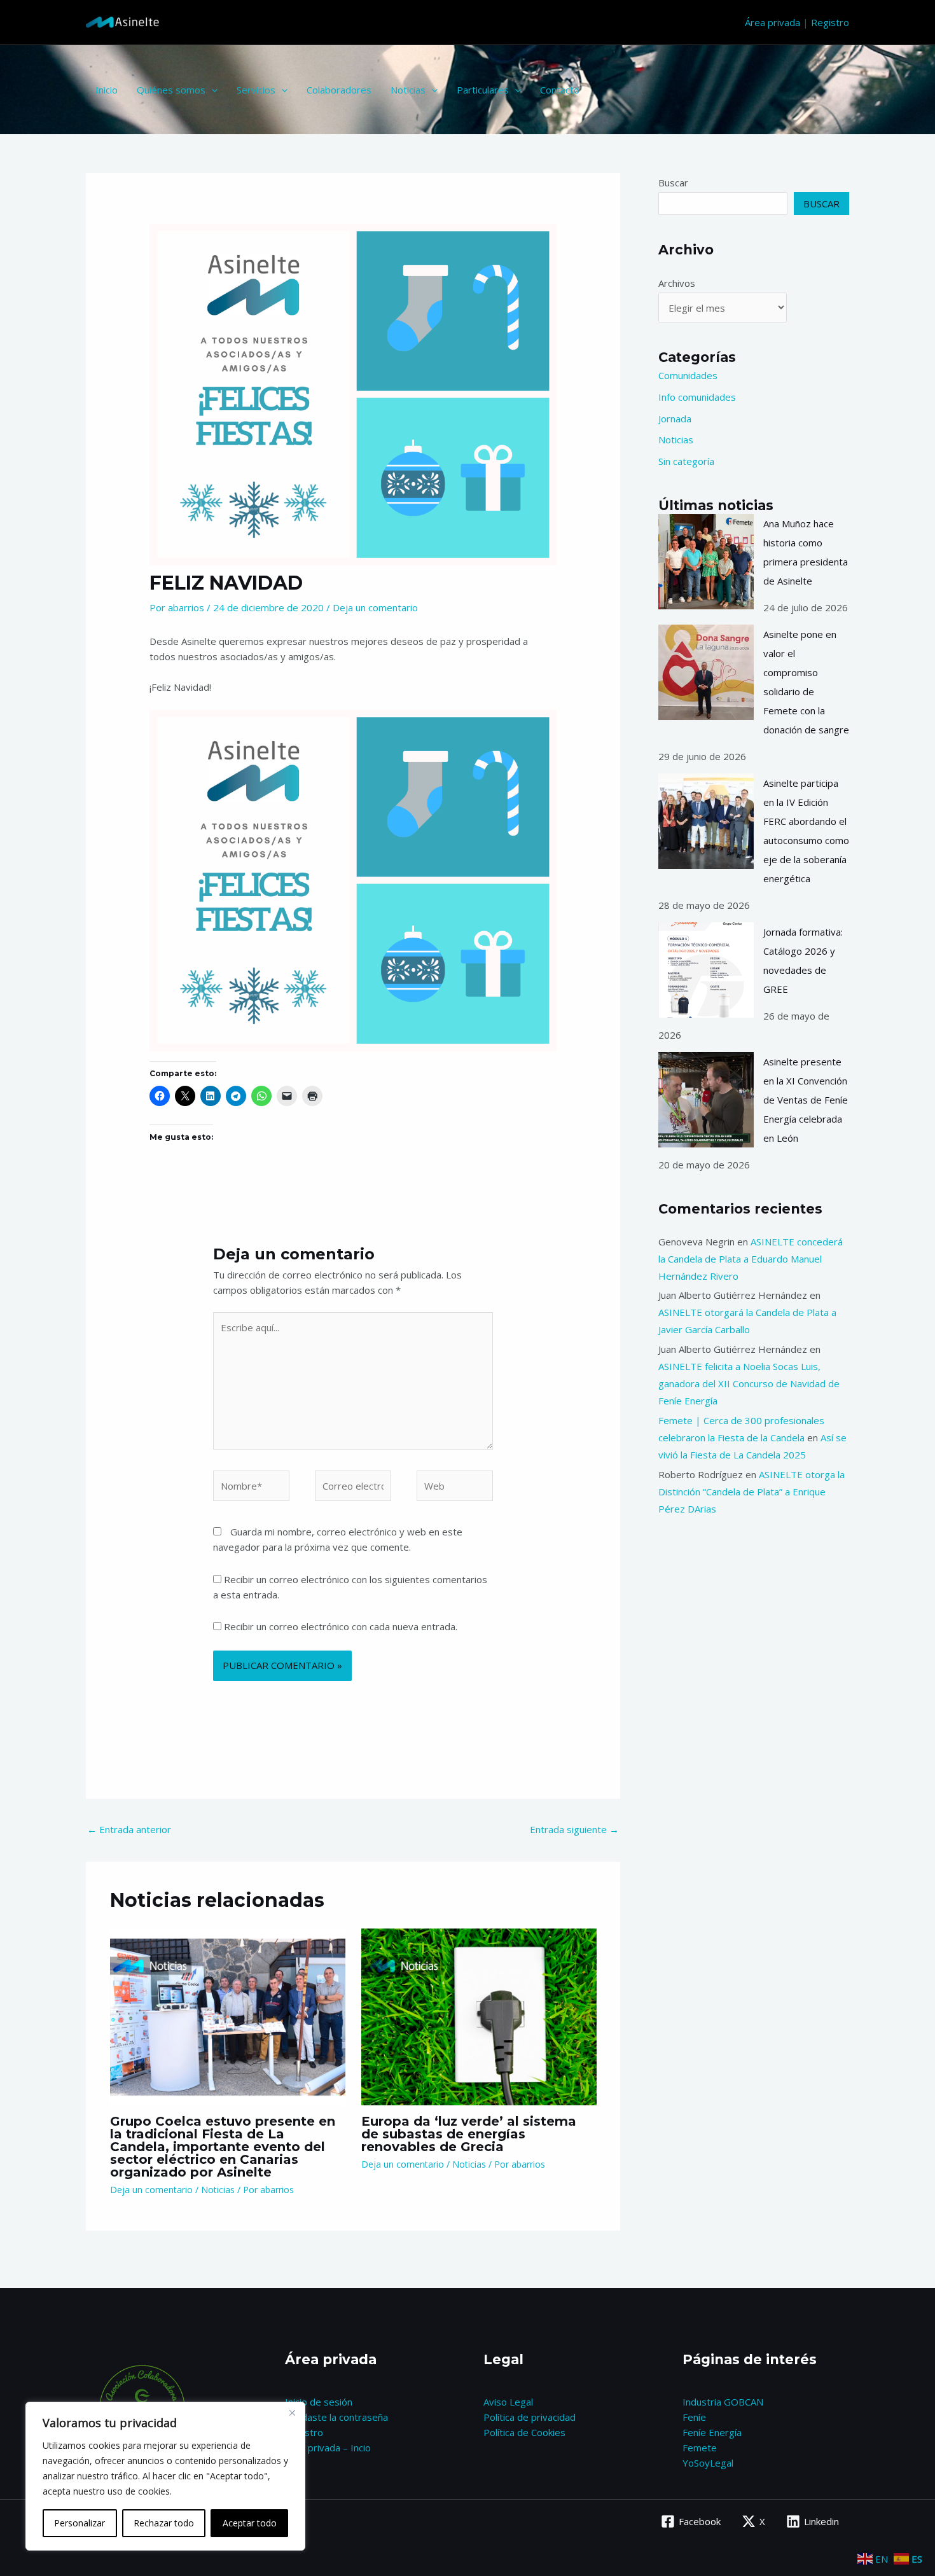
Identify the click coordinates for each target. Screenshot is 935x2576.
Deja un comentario (375, 607)
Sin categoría (686, 461)
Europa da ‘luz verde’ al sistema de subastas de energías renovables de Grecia (469, 2134)
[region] (165, 2476)
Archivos (677, 283)
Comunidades (688, 375)
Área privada (772, 22)
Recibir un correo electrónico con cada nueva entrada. (341, 1626)
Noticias (408, 90)
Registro (830, 22)
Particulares (483, 90)
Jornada (675, 419)
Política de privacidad (530, 2417)
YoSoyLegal (708, 2463)
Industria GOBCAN (723, 2402)
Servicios (256, 90)
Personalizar (80, 2523)
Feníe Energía (712, 2432)
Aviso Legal (508, 2402)
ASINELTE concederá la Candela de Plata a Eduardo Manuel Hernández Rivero (751, 1259)
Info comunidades (697, 397)
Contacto (560, 90)
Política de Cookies (524, 2432)
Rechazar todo (164, 2523)
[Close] (292, 2413)
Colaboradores (339, 90)
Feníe (694, 2417)
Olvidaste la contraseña (336, 2417)
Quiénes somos (171, 90)
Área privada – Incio (328, 2448)
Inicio (107, 90)
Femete (700, 2448)
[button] (211, 90)
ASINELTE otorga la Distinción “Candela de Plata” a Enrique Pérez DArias (751, 1492)
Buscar (673, 183)
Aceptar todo (250, 2523)
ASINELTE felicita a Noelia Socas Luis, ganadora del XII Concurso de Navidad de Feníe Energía (749, 1383)
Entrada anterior (129, 1829)
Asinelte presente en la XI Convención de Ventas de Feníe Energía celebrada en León (806, 1100)
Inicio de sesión (319, 2402)
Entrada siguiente (574, 1829)
